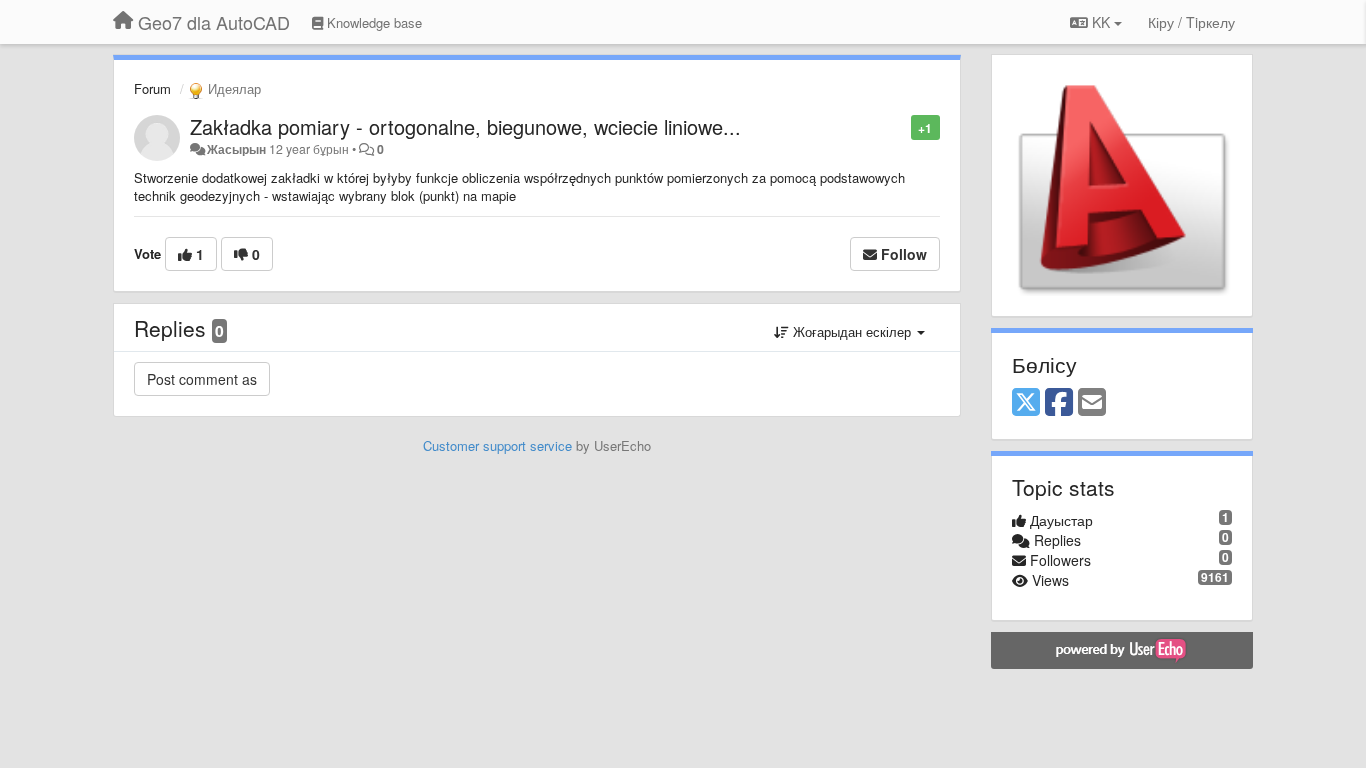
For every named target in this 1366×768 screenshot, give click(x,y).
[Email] (1092, 403)
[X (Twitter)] (1026, 403)
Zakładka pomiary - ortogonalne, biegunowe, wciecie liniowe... (465, 126)
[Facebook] (1059, 403)
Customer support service (497, 445)
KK (1101, 22)
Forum (152, 88)
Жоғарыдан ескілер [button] (852, 331)
